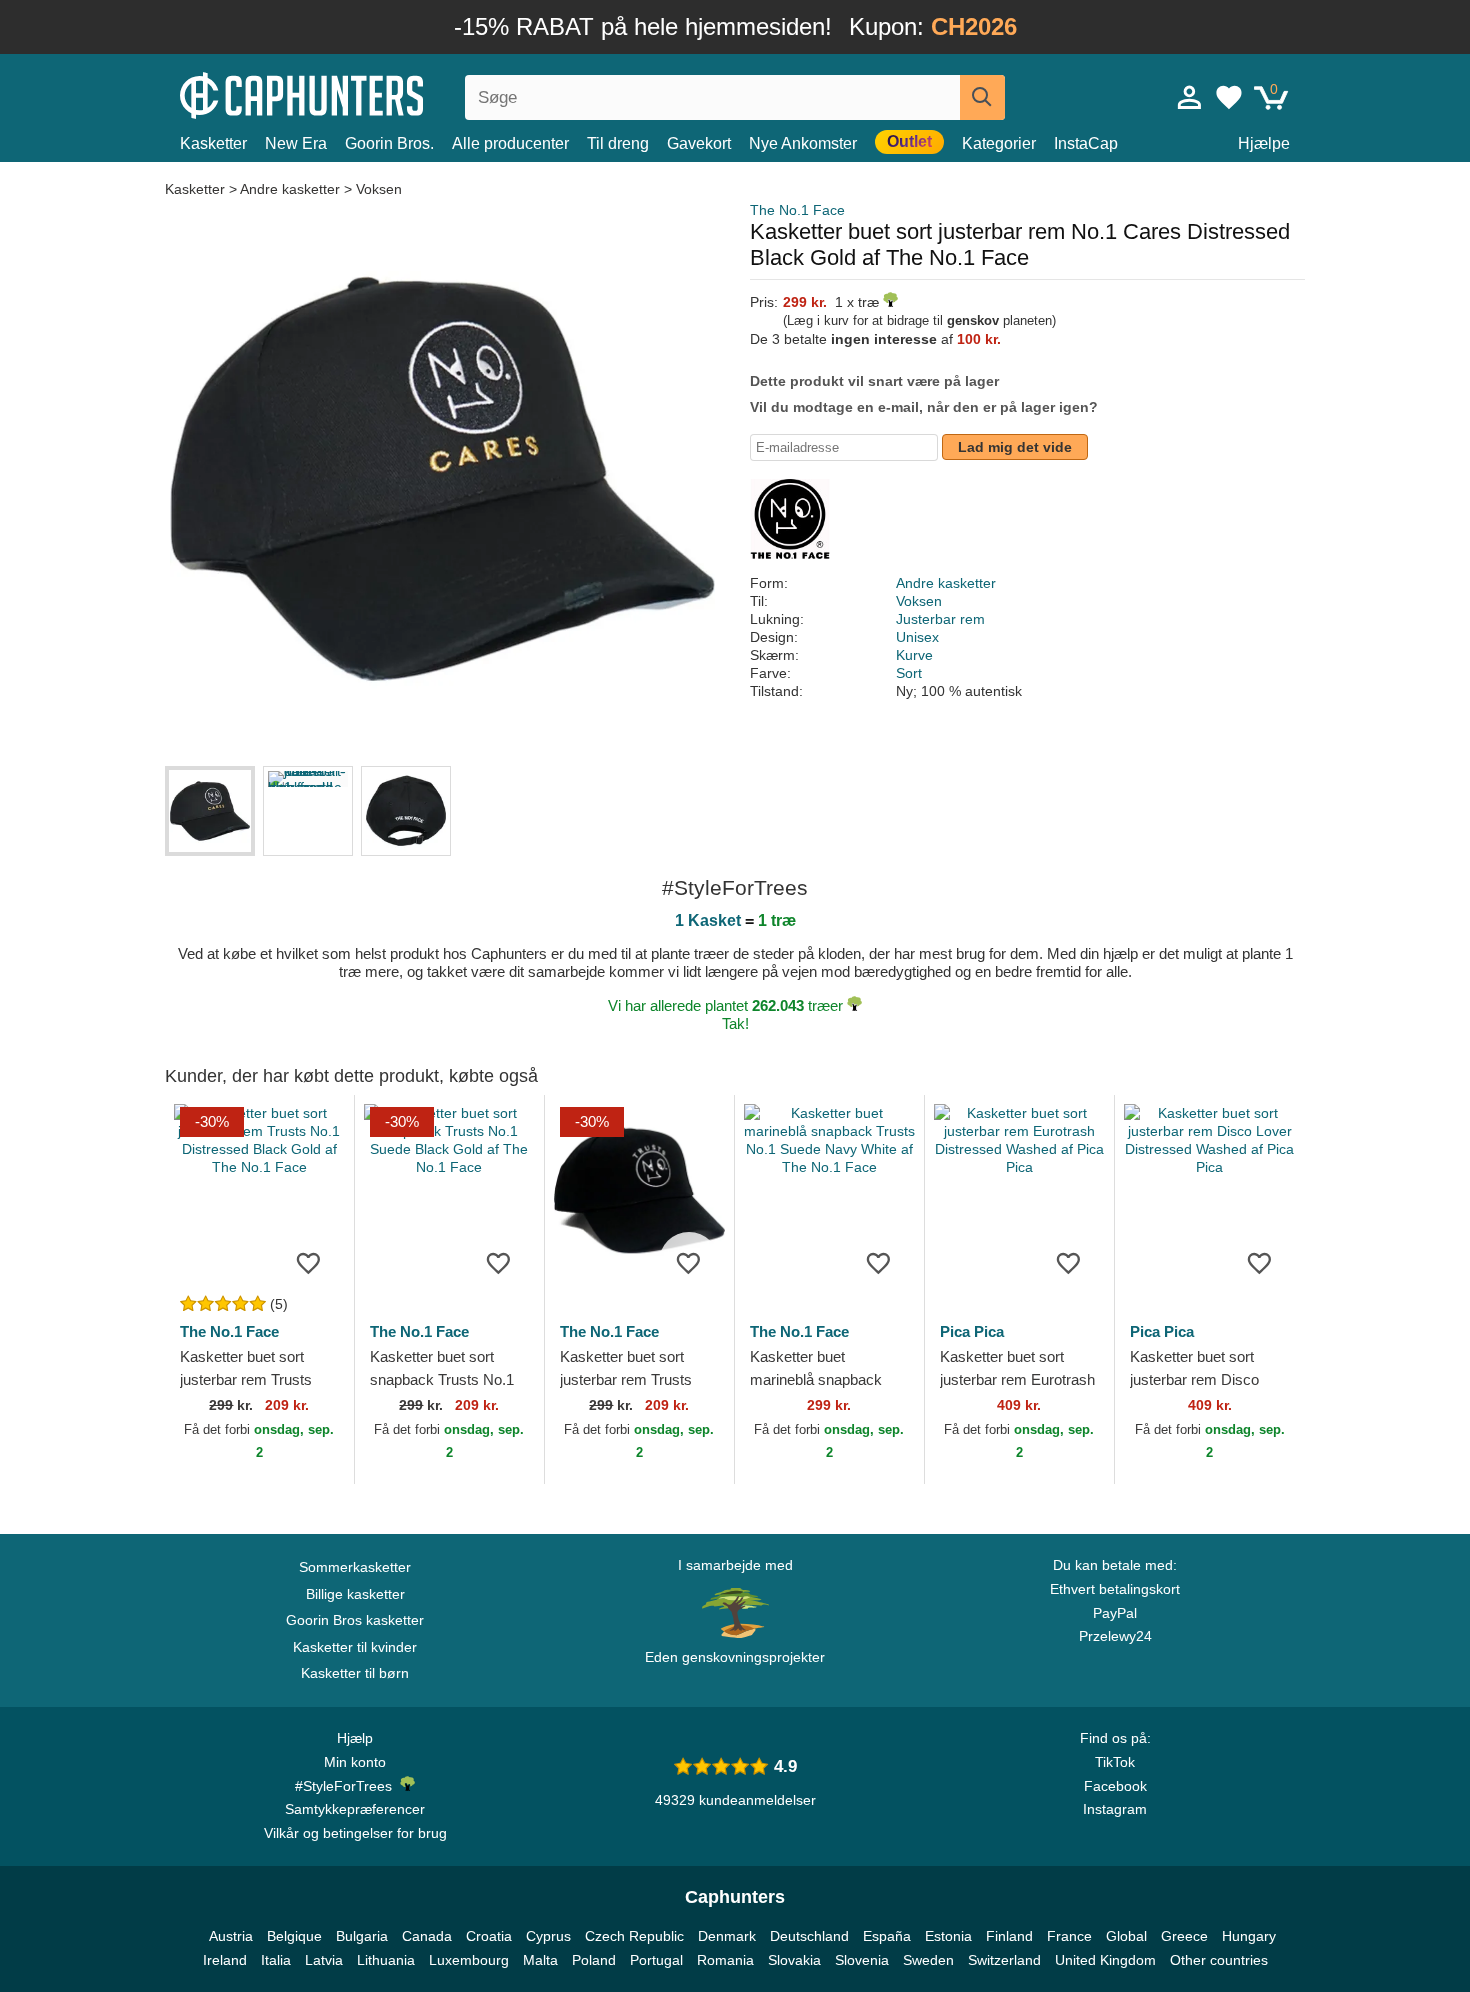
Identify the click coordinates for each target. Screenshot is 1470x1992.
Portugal (656, 1960)
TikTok (1115, 1762)
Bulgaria (362, 1936)
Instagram (1115, 1809)
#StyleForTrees (347, 1786)
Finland (1009, 1936)
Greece (1184, 1936)
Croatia (489, 1936)
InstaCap (1086, 143)
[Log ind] (1190, 97)
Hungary (1249, 1936)
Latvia (324, 1960)
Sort (909, 673)
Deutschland (809, 1936)
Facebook (1115, 1786)
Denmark (727, 1936)
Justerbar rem (940, 619)
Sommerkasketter (355, 1567)
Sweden (928, 1960)
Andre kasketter (290, 189)
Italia (276, 1960)
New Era (296, 143)
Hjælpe (1264, 143)
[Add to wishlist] (309, 1262)
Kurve (914, 655)
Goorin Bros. (389, 143)
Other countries (1219, 1960)
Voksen (379, 189)
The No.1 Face (797, 210)
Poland (594, 1960)
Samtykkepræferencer (355, 1809)
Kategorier (999, 143)
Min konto (355, 1762)
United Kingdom (1105, 1960)
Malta (540, 1960)
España (887, 1936)
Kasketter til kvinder (355, 1647)
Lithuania (386, 1960)
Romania (725, 1960)
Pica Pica (972, 1331)
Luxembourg (469, 1960)
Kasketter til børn (355, 1673)
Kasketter (213, 143)
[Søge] (982, 97)
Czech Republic (634, 1936)
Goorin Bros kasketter (355, 1620)
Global (1126, 1936)
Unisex (917, 637)
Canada (427, 1936)
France (1069, 1936)
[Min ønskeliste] (1229, 97)
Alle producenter (510, 143)
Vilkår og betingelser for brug (355, 1833)
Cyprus (548, 1936)
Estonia (948, 1936)
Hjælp (355, 1738)
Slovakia (794, 1960)
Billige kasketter (355, 1594)
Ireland (225, 1960)
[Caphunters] (355, 93)
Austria (231, 1936)
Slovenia (862, 1960)
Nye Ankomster (803, 143)
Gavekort (699, 143)
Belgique (294, 1936)
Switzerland (1004, 1960)
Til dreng (618, 143)
